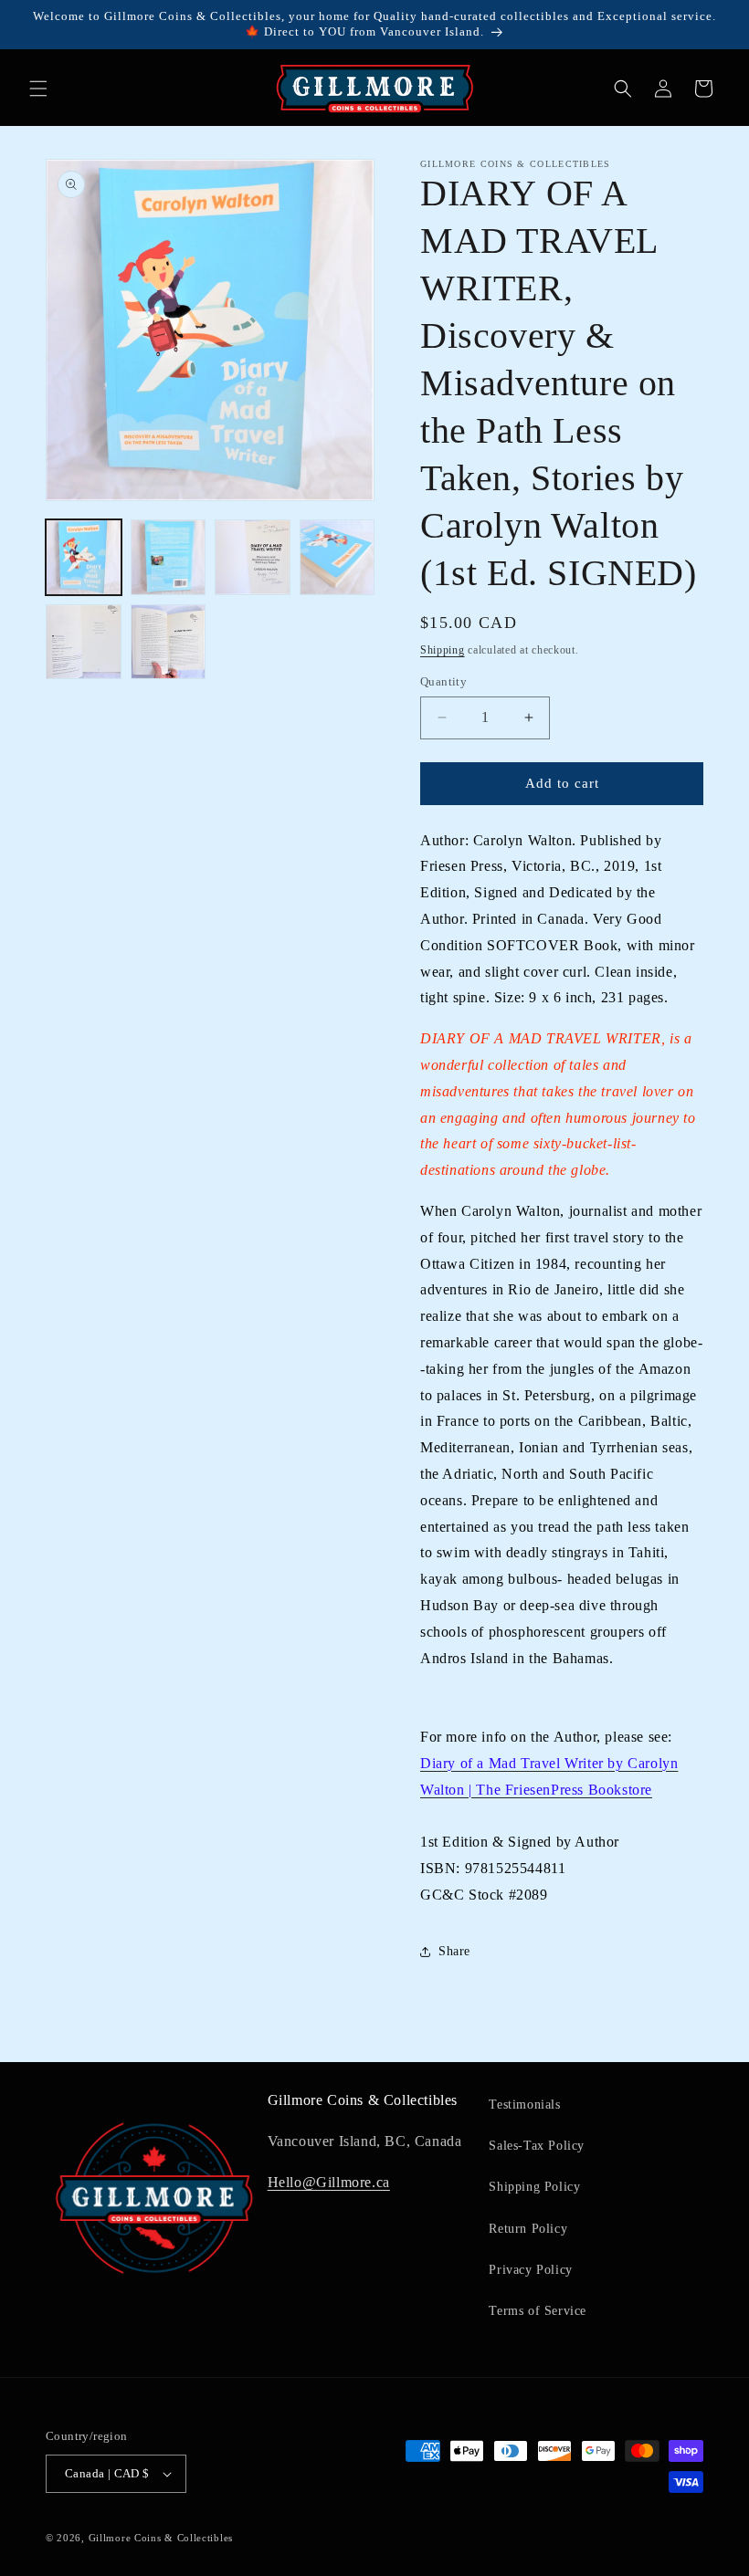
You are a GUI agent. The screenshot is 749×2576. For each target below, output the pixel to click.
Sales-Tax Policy (537, 2146)
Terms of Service (538, 2311)
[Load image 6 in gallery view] (169, 642)
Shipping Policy (534, 2187)
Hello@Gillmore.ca (329, 2182)
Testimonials (524, 2105)
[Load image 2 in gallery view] (169, 557)
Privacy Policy (530, 2270)
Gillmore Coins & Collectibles (161, 2538)
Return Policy (528, 2229)
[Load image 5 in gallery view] (84, 642)
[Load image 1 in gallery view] (84, 557)
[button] (38, 89)
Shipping (443, 650)
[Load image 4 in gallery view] (338, 557)
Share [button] (454, 1951)
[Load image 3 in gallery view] (253, 557)
